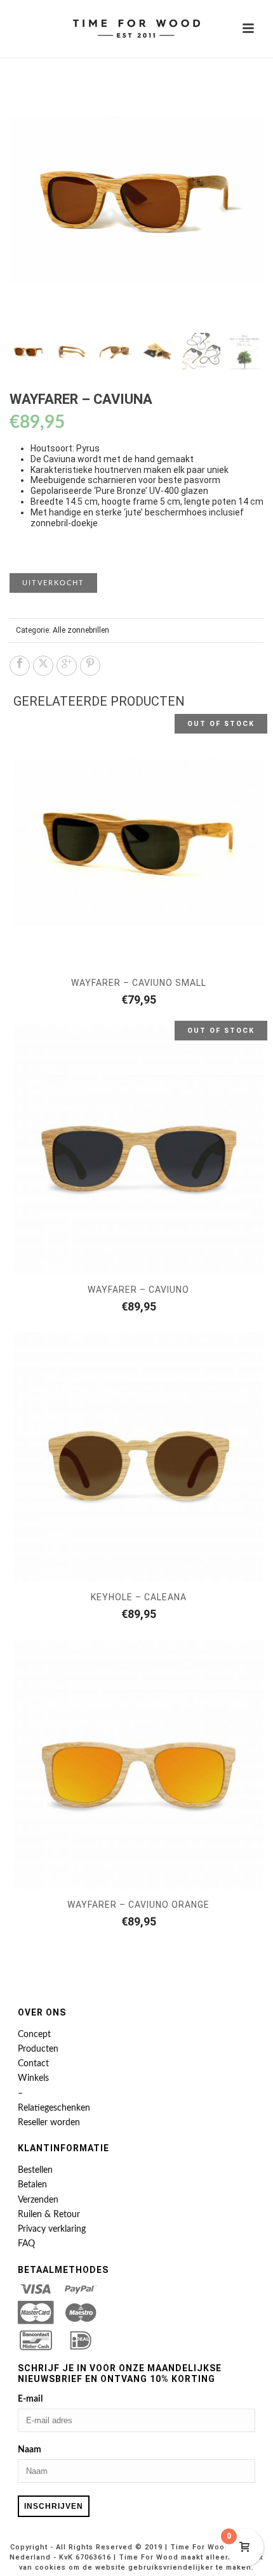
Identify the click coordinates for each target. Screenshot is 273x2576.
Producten (38, 2049)
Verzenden (38, 2200)
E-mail (30, 2399)
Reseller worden (49, 2123)
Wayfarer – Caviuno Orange (138, 1905)
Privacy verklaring (52, 2229)
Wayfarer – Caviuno (138, 1290)
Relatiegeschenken (54, 2108)
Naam (30, 2450)
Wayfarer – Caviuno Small (139, 983)
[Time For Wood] (136, 29)
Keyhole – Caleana (139, 1597)
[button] (239, 99)
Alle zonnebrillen (81, 630)
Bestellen (35, 2170)
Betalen (32, 2185)
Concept (34, 2035)
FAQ (26, 2244)
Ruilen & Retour (49, 2215)
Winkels (33, 2078)
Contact (33, 2064)
